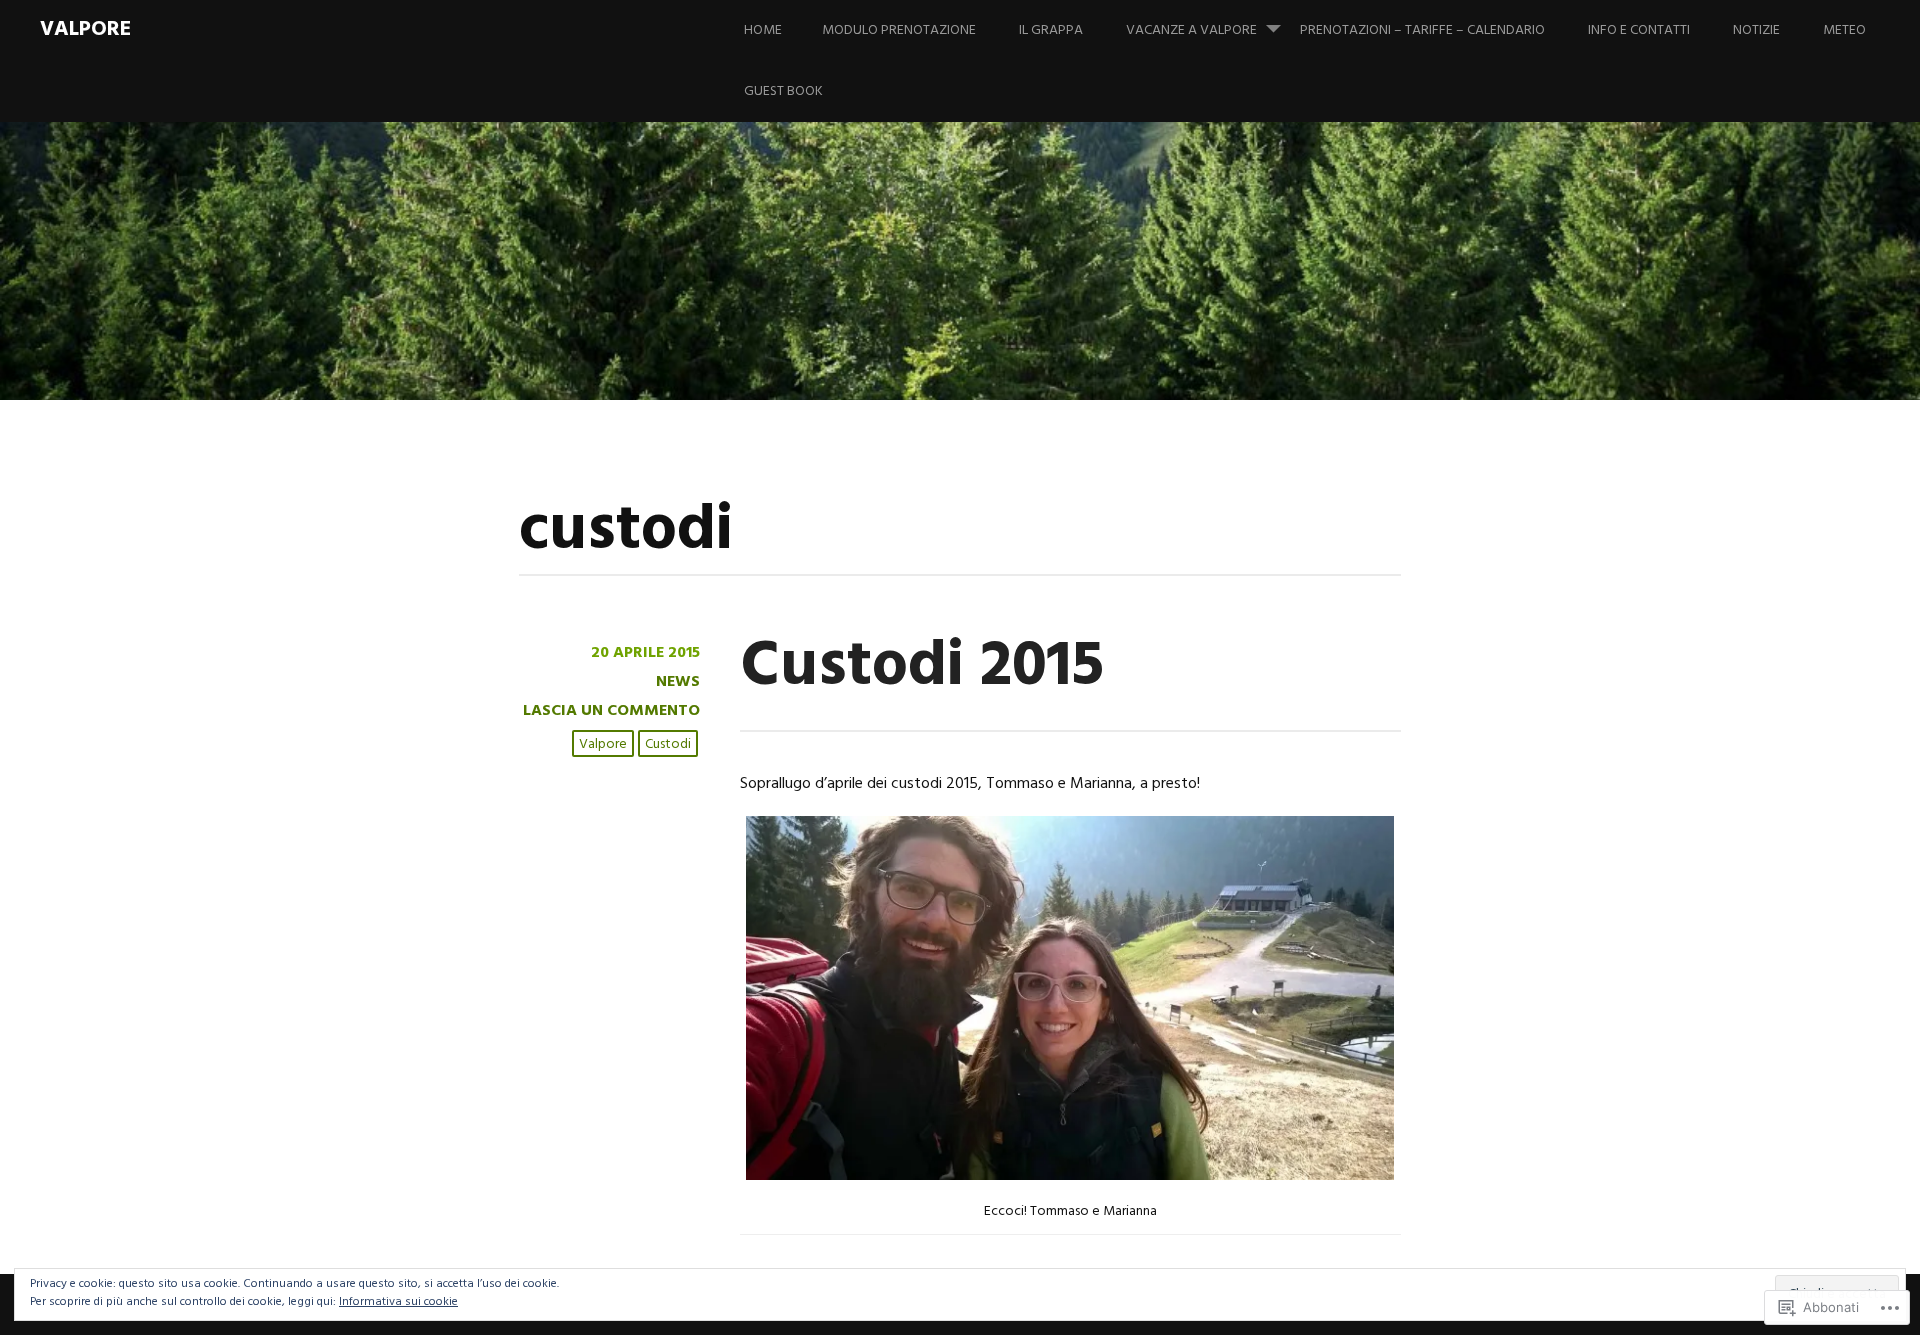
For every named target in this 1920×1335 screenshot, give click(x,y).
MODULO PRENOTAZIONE (899, 30)
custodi (668, 744)
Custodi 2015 (922, 667)
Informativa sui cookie (398, 1302)
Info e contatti (1639, 30)
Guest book (783, 91)
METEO (1844, 30)
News (678, 682)
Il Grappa (1051, 30)
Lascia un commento (611, 711)
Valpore (85, 29)
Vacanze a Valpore (1191, 30)
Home (763, 30)
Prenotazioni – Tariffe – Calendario (1422, 30)
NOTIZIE (1756, 30)
